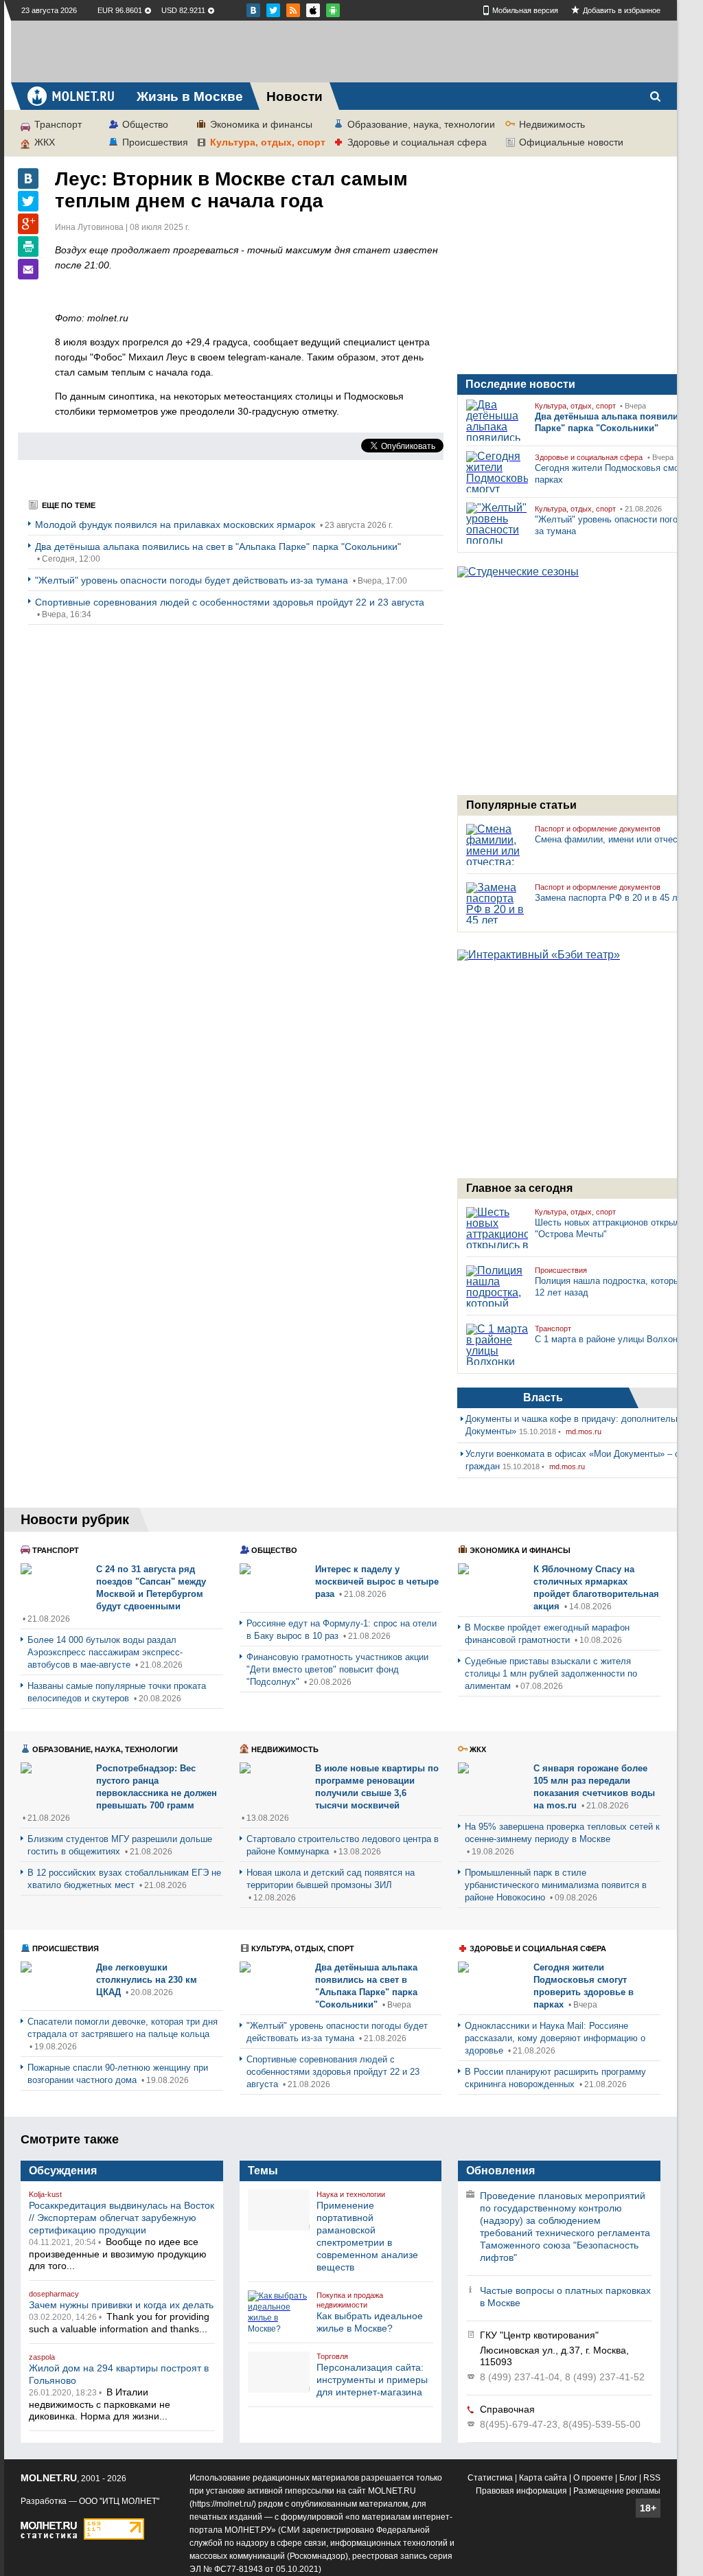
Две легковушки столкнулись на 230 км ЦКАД (147, 1980)
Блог (628, 2478)
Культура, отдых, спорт (268, 142)
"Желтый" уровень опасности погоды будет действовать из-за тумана (193, 580)
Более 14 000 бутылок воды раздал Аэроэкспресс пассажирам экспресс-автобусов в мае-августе (105, 1652)
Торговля (332, 2356)
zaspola (42, 2357)
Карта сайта (543, 2478)
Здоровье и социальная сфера (417, 142)
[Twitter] (28, 201)
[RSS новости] (293, 10)
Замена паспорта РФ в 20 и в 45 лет (611, 898)
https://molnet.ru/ (223, 2504)
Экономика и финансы (261, 124)
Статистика (490, 2478)
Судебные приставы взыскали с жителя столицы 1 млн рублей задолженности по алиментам (551, 1674)
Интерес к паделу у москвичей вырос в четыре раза (377, 1582)
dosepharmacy (54, 2294)
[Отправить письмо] (28, 269)
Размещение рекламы (617, 2491)
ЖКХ (45, 142)
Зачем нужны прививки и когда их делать (121, 2305)
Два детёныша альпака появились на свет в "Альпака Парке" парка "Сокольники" (218, 547)
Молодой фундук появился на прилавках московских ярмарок (176, 525)
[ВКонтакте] (28, 179)
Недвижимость (552, 124)
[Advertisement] (344, 51)
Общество (145, 124)
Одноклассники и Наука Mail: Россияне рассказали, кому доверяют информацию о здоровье (555, 2038)
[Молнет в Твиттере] (273, 10)
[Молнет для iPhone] (333, 10)
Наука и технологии (351, 2194)
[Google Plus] (28, 224)
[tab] (543, 1398)
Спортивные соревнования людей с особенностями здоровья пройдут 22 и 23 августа (230, 602)
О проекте (593, 2478)
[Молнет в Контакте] (253, 10)
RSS (652, 2478)
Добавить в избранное (622, 10)
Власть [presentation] (543, 1398)
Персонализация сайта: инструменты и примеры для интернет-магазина (372, 2380)
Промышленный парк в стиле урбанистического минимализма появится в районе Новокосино (556, 1885)
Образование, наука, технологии (421, 124)
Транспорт (58, 124)
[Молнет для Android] (313, 10)
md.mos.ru (584, 1431)
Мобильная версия (525, 10)
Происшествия (155, 142)
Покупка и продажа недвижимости (350, 2300)
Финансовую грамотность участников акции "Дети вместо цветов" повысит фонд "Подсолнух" (337, 1669)
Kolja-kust (45, 2194)
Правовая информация (521, 2491)
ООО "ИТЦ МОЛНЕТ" (119, 2501)
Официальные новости (571, 142)
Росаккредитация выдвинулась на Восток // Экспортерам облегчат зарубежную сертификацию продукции (122, 2218)
